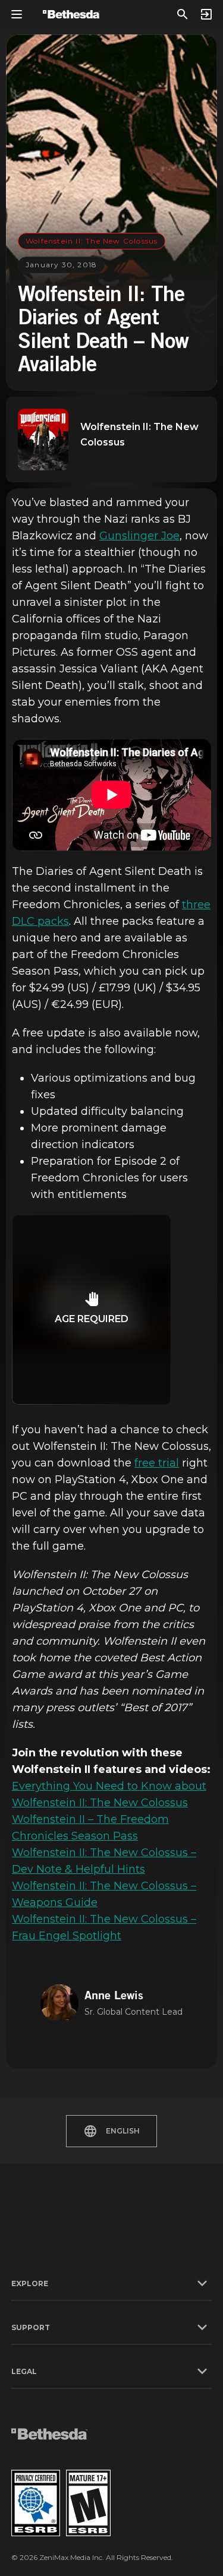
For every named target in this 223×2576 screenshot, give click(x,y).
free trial (157, 1463)
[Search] (183, 14)
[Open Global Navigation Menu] (17, 14)
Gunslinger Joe (139, 536)
